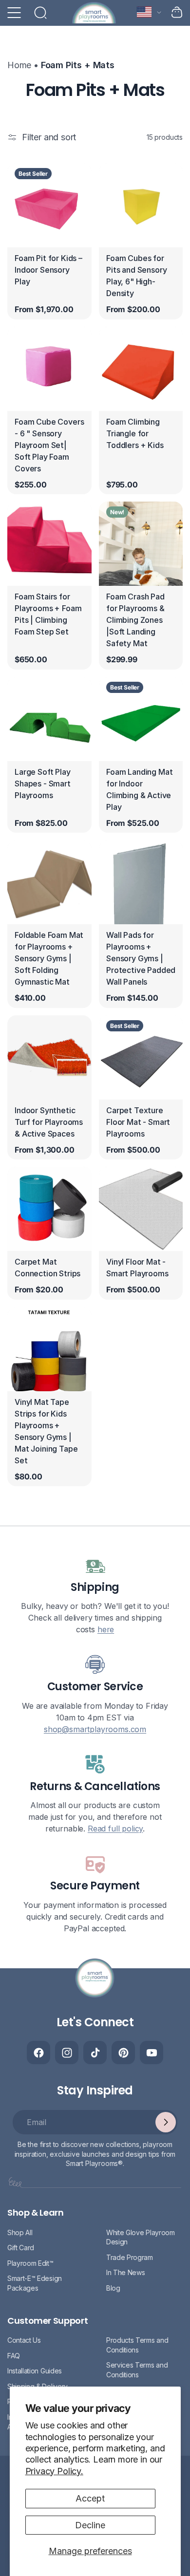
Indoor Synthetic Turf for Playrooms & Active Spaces (49, 1121)
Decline (90, 2525)
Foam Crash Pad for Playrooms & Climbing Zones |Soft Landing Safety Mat (135, 620)
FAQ (14, 2356)
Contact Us (24, 2340)
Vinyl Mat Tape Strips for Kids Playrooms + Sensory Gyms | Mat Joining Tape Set (46, 1431)
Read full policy (115, 1829)
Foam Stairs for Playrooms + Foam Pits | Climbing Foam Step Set (48, 614)
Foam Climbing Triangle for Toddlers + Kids (135, 433)
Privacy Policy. (54, 2471)
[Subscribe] (166, 2122)
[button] (14, 13)
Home (19, 65)
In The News (125, 2272)
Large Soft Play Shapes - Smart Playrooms (43, 783)
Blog (113, 2288)
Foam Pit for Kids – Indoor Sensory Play (48, 270)
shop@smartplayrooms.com (95, 1729)
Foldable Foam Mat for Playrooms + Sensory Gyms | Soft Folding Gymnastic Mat (49, 958)
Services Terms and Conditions (137, 2370)
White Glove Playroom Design (141, 2237)
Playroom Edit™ (30, 2263)
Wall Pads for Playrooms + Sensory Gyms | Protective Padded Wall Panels (141, 958)
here (106, 1629)
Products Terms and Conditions (137, 2345)
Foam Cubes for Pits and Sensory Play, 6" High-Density (136, 276)
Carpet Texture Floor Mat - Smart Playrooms (138, 1121)
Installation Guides (35, 2371)
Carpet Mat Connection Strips (47, 1268)
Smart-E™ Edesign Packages (35, 2283)
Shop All (20, 2232)
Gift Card (21, 2248)
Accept (90, 2498)
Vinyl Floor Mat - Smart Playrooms (137, 1268)
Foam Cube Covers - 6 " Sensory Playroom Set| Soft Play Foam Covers (49, 445)
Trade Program (130, 2257)
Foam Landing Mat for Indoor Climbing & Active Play (139, 789)
